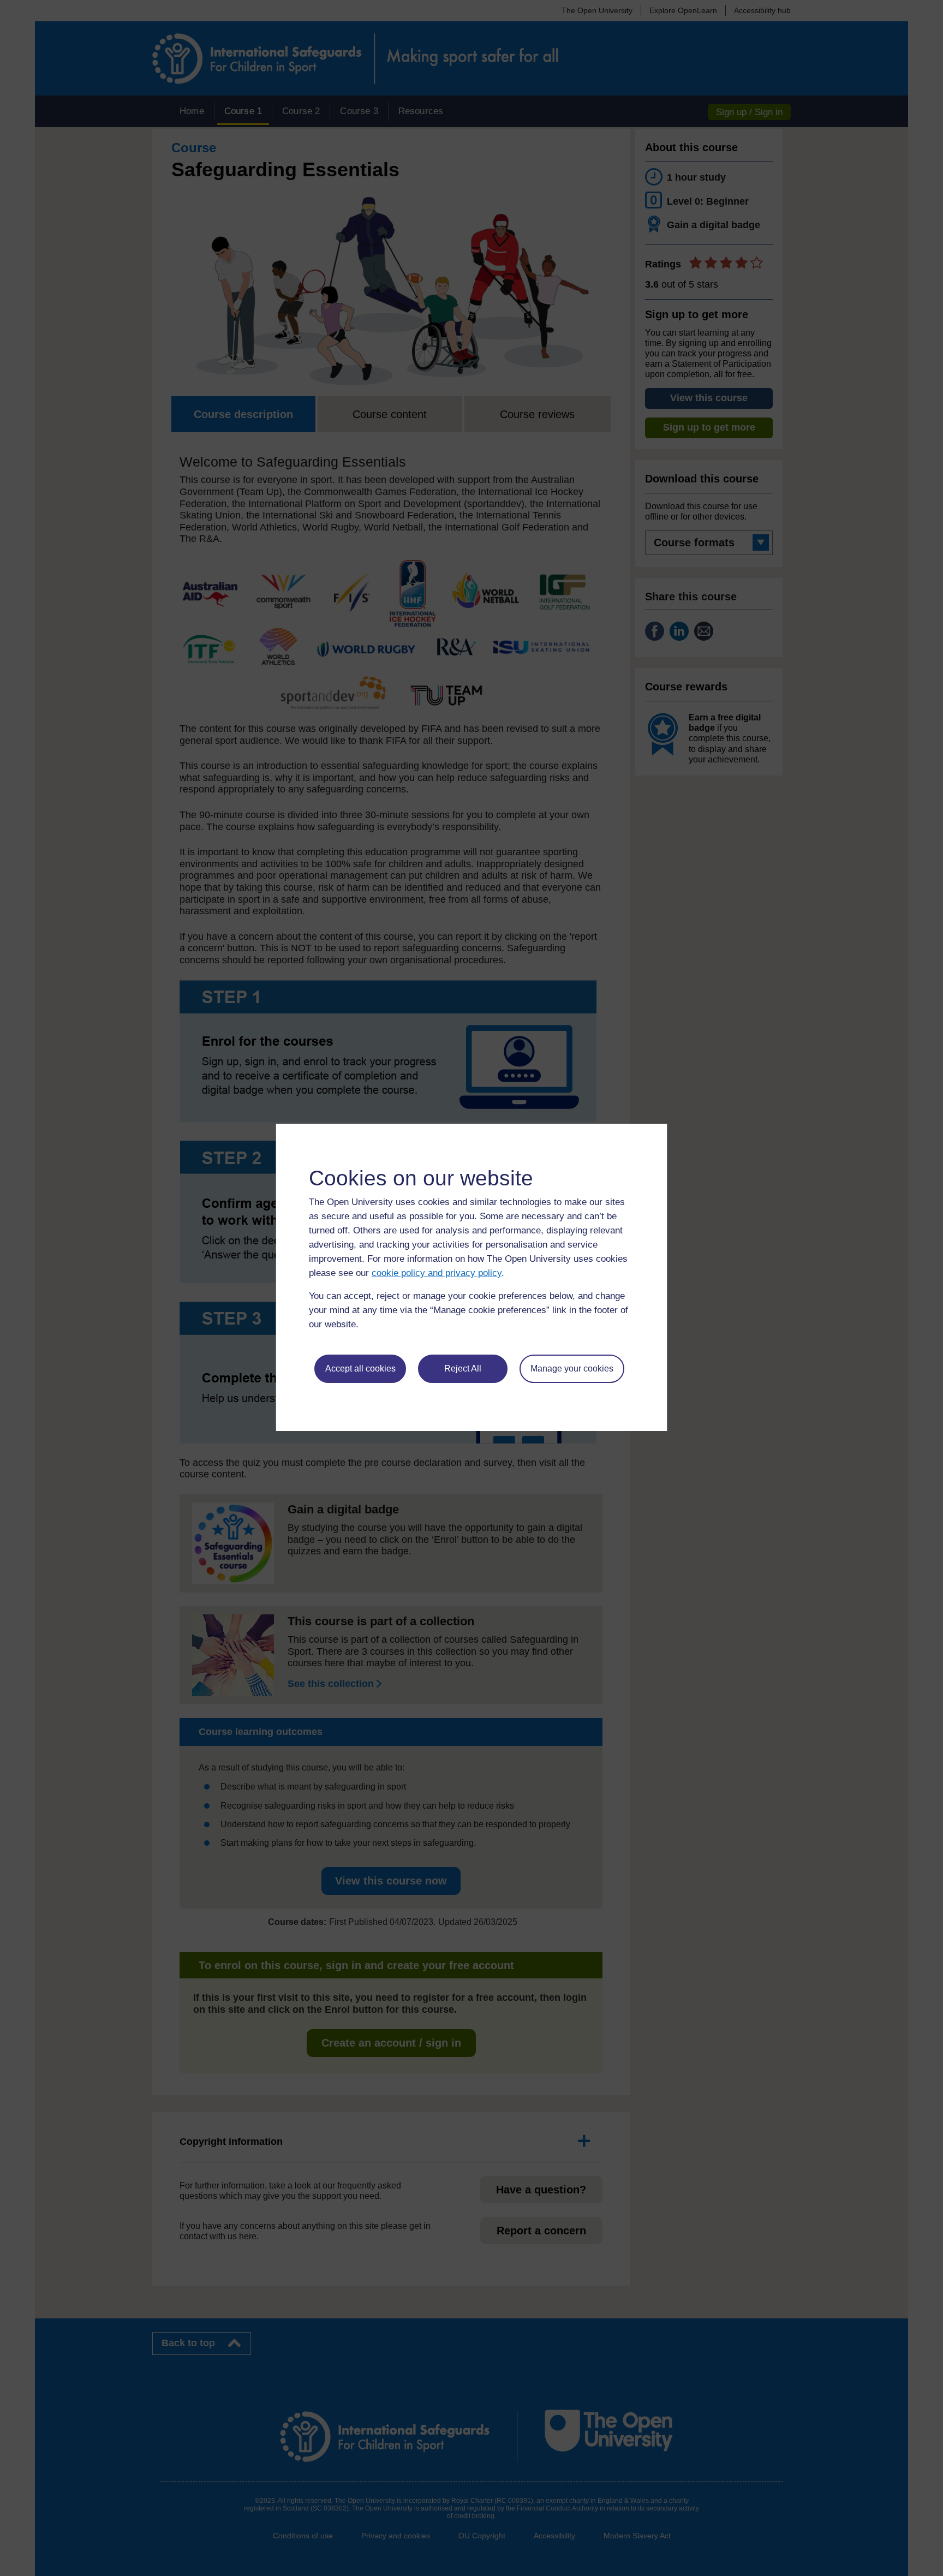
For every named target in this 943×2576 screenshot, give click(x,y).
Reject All (463, 1368)
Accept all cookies (360, 1368)
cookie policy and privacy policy (437, 1273)
